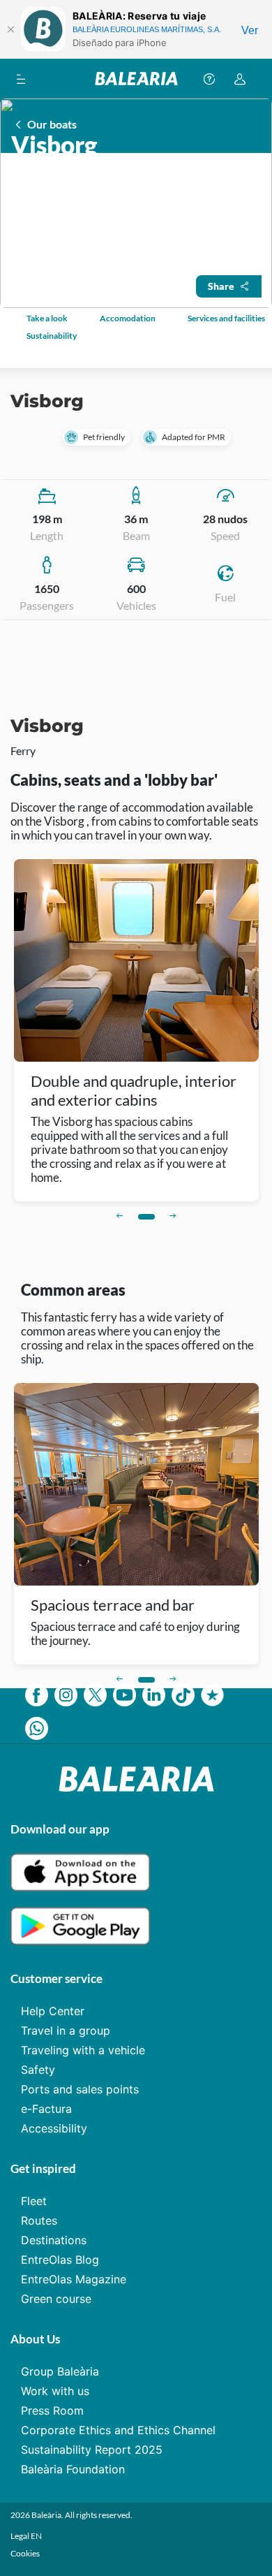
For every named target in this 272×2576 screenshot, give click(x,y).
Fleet (34, 2201)
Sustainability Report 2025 (92, 2450)
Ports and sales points (80, 2089)
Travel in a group (66, 2030)
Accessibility (54, 2128)
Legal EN (26, 2536)
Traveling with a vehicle (83, 2050)
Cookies (25, 2553)
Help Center (53, 2011)
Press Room (52, 2410)
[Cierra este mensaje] (10, 29)
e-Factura (46, 2109)
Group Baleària (60, 2371)
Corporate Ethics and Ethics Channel (118, 2430)
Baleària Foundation (73, 2469)
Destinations (54, 2240)
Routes (39, 2220)
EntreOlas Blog (60, 2260)
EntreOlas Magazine (74, 2279)
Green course (56, 2299)
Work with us (55, 2391)
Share (221, 286)
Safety (38, 2070)
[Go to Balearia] (136, 79)
